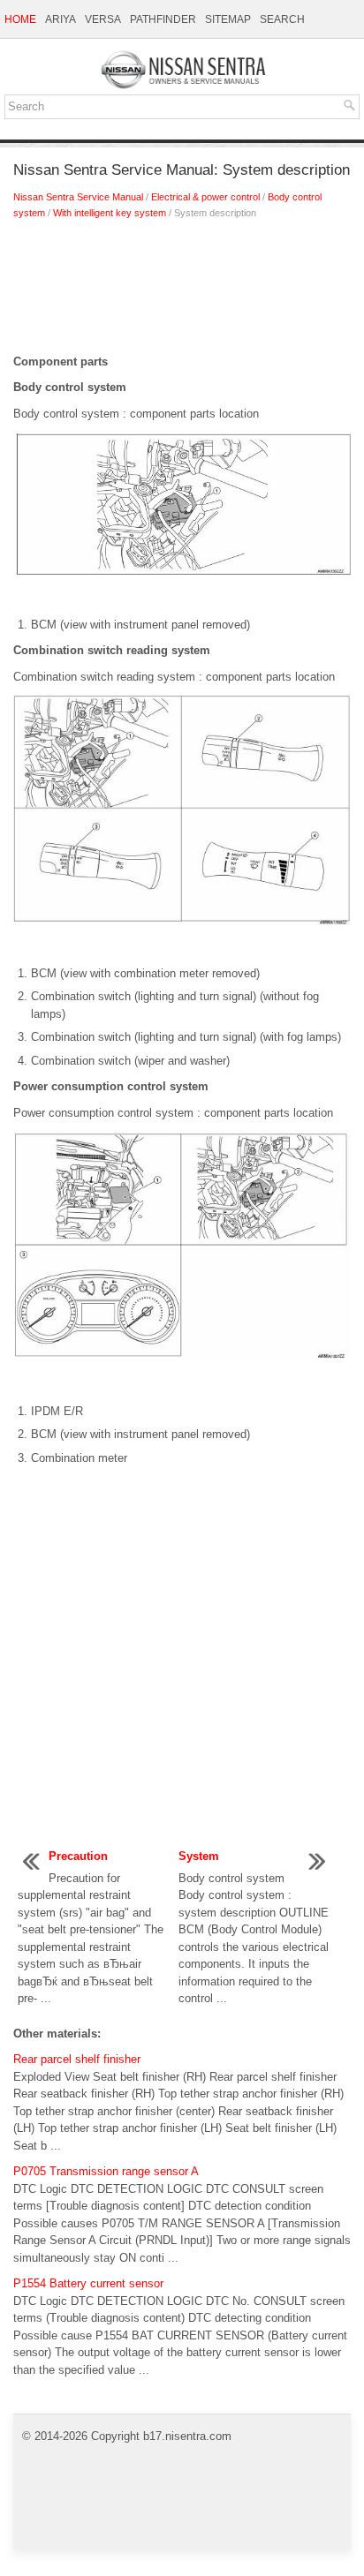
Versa (103, 19)
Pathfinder (163, 19)
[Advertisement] (182, 291)
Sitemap (228, 19)
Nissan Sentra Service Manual (78, 197)
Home (20, 19)
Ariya (61, 19)
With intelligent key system (110, 213)
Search (282, 19)
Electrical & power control (205, 197)
